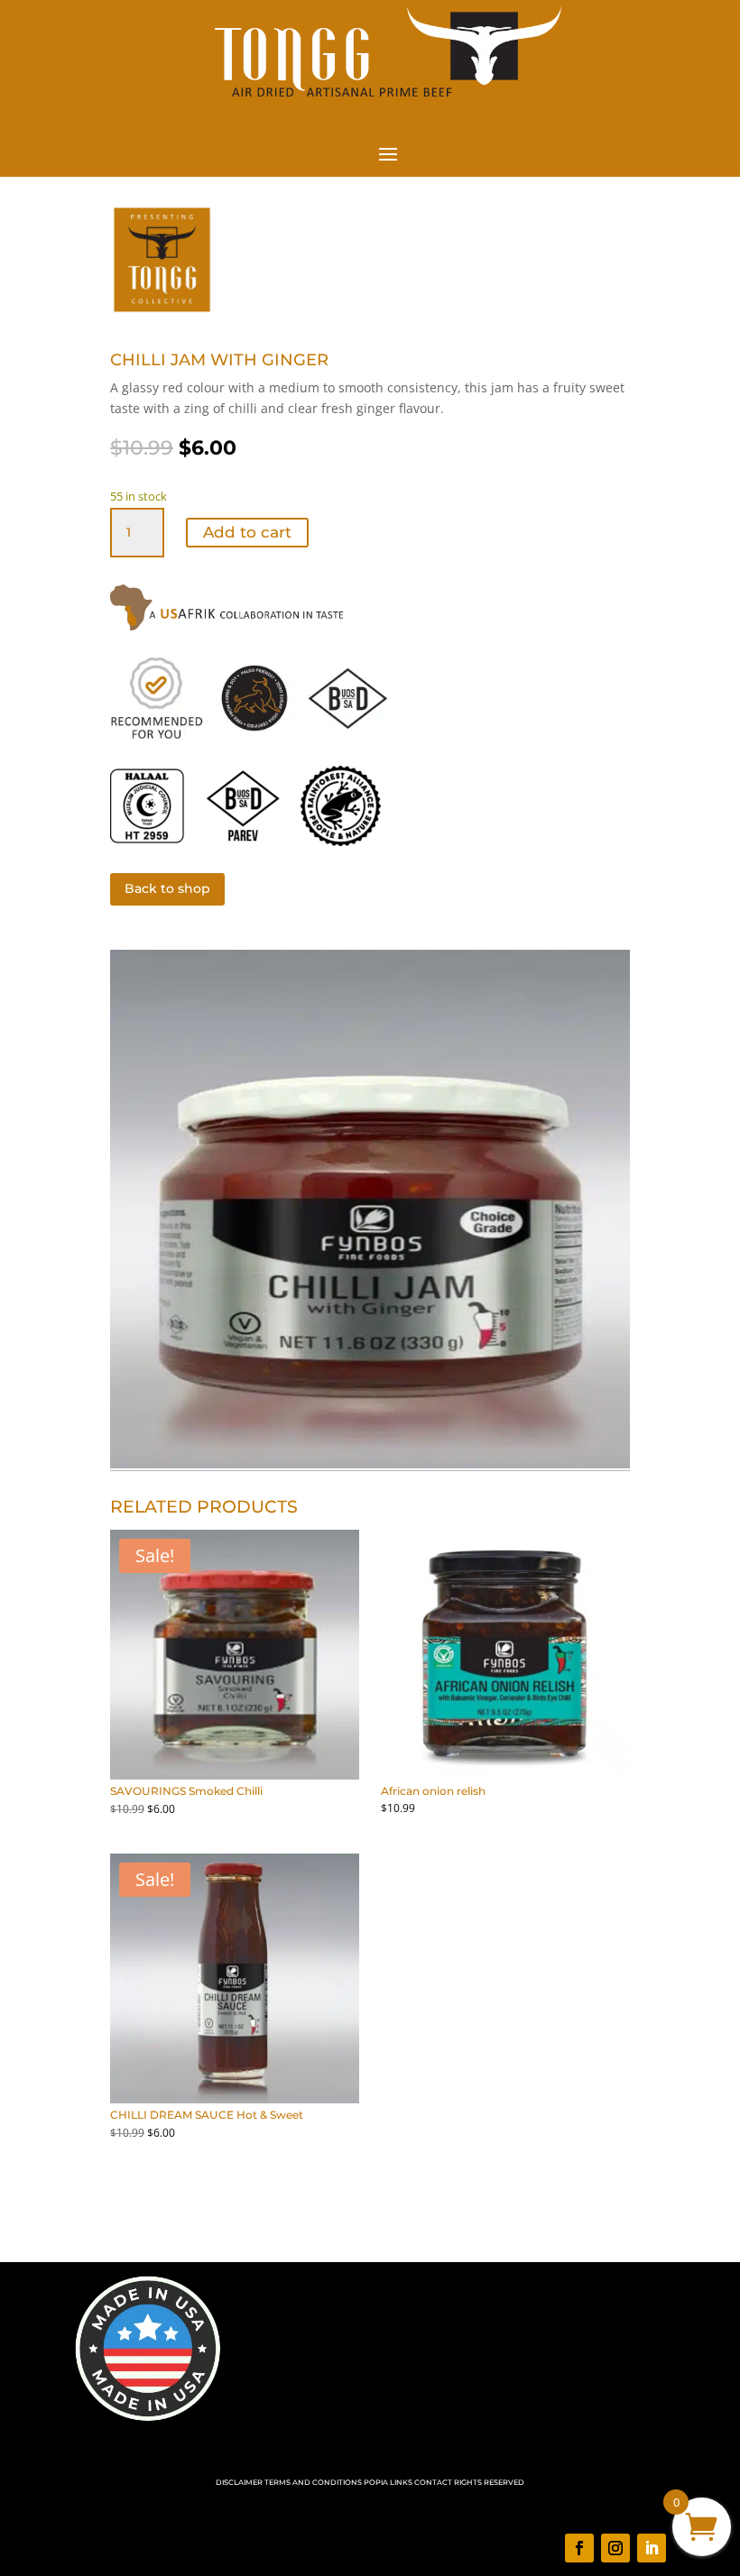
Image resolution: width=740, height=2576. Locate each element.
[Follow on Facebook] (579, 2548)
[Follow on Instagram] (615, 2548)
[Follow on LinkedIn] (652, 2548)
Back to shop (167, 888)
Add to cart (247, 532)
